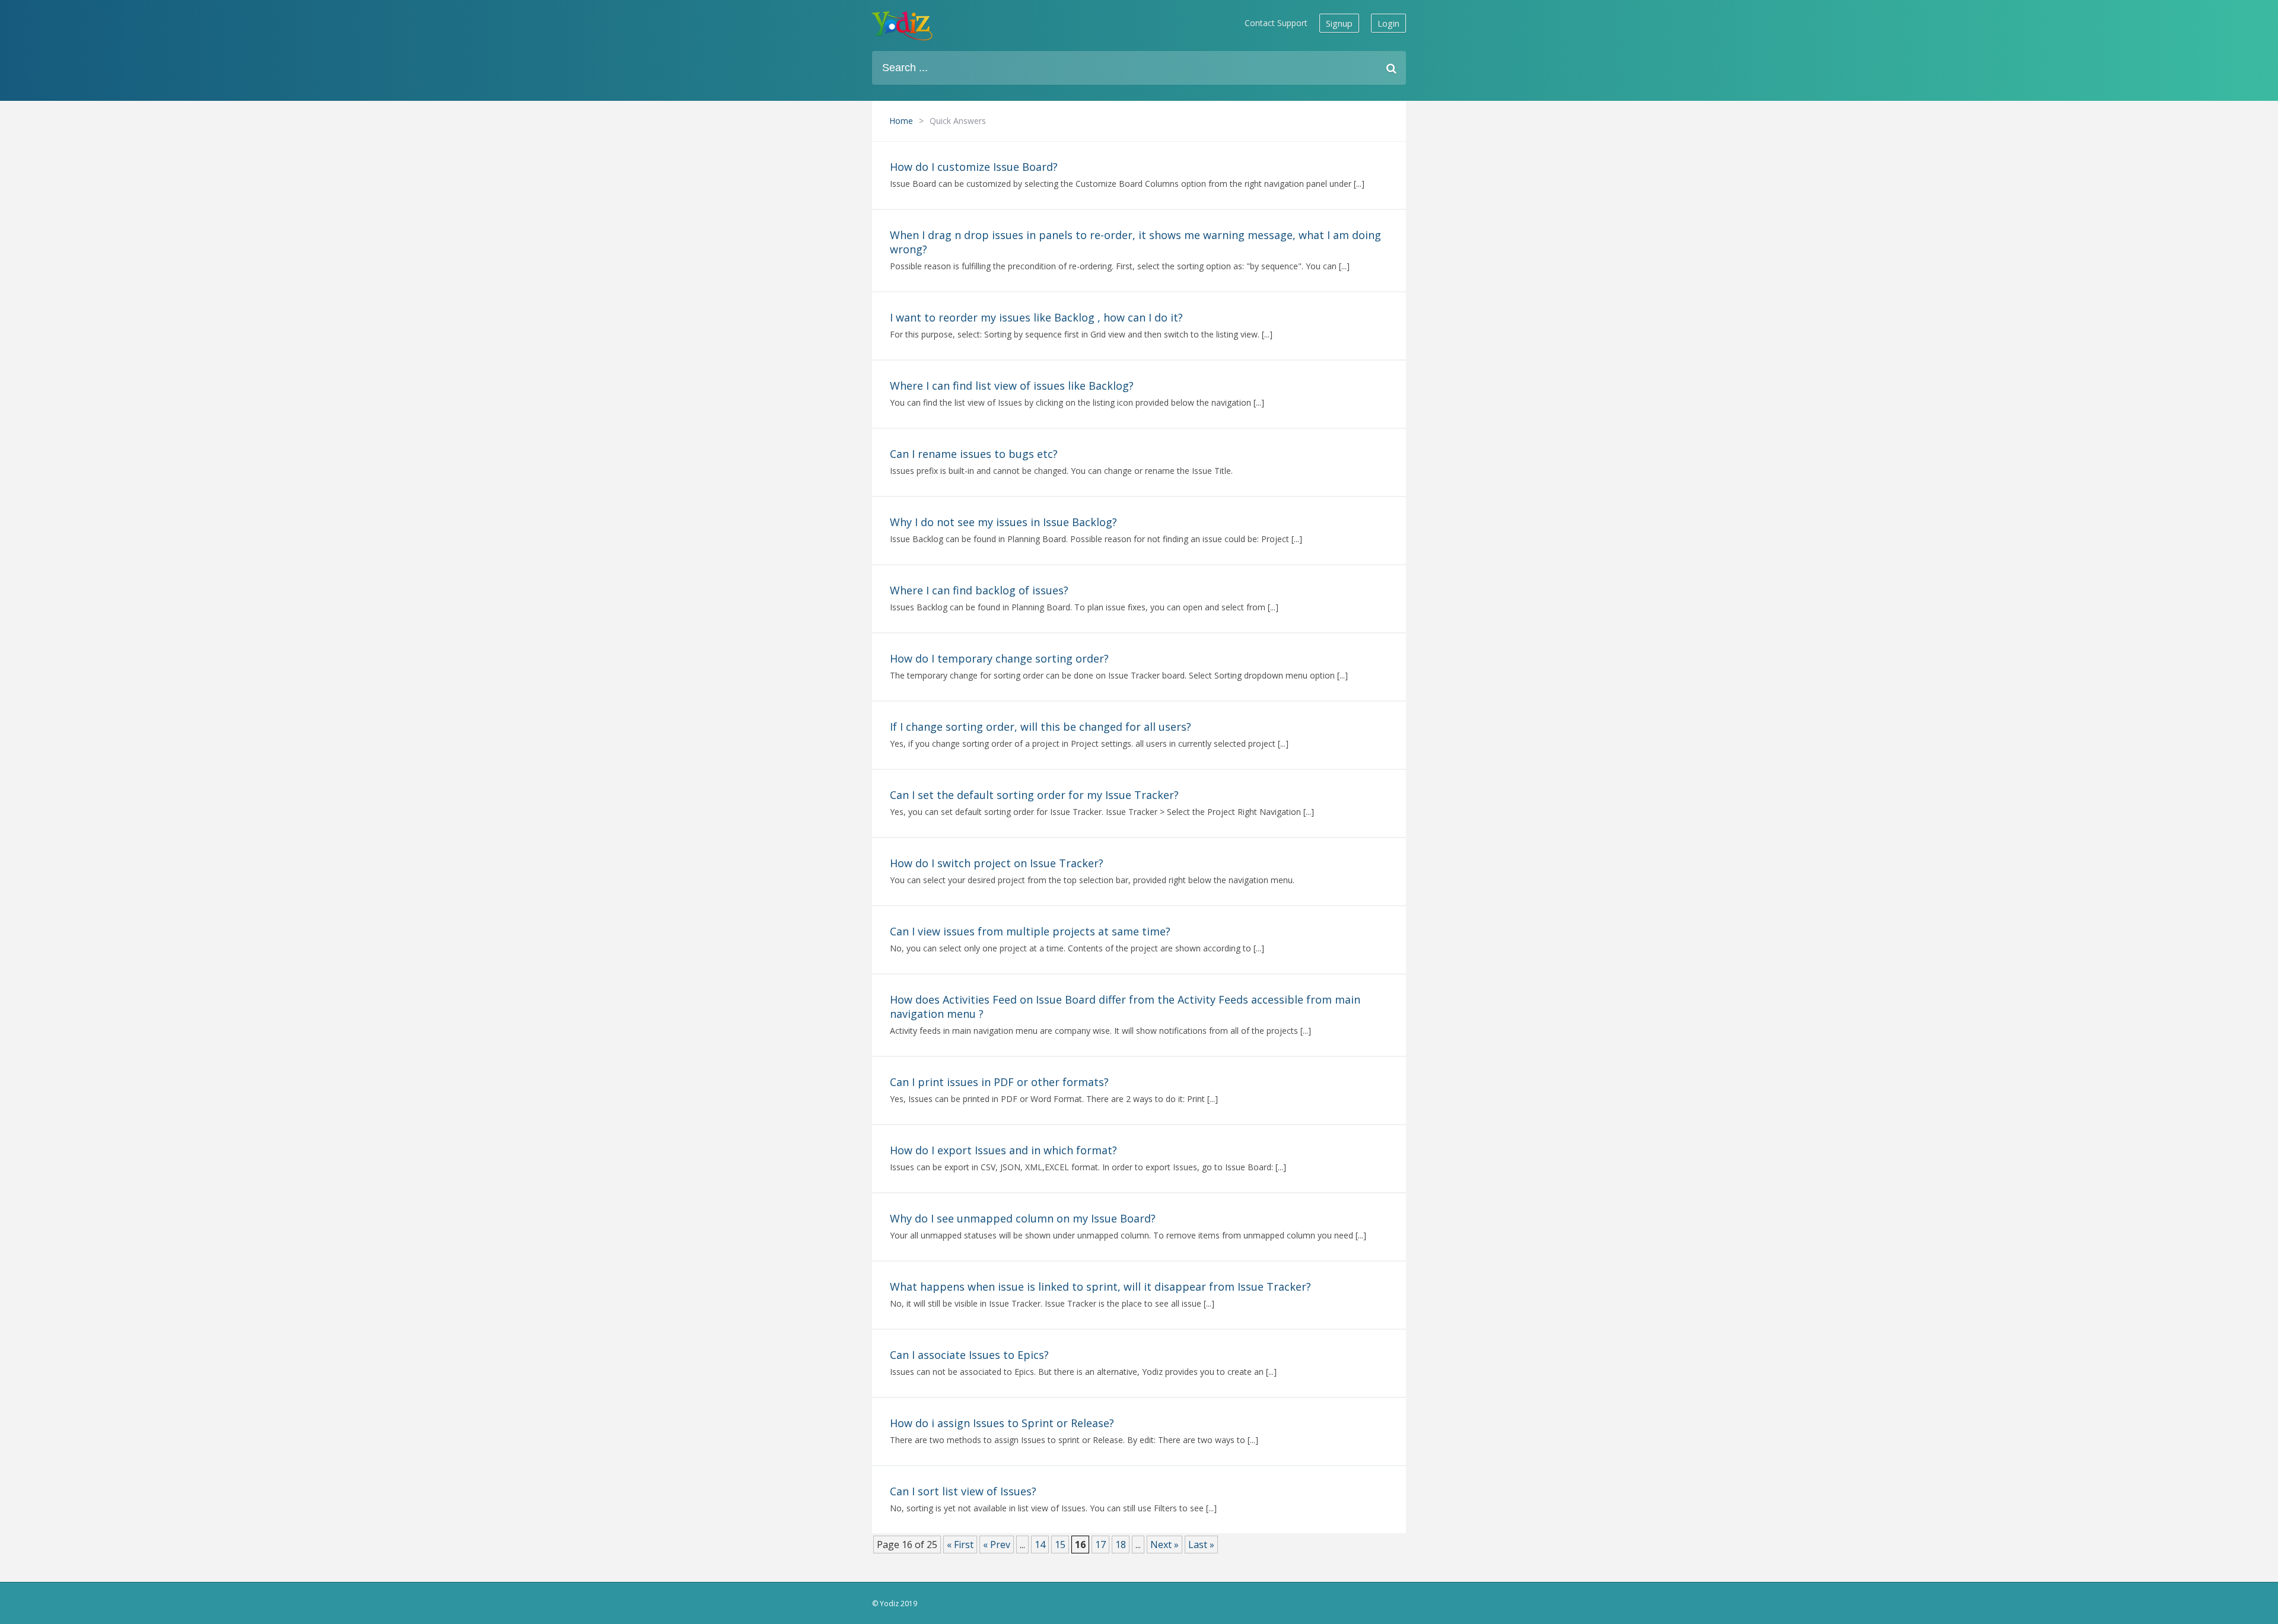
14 (1040, 1545)
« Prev (997, 1545)
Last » (1201, 1545)
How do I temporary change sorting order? (999, 658)
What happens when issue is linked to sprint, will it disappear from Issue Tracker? (1100, 1287)
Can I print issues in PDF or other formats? (999, 1082)
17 (1100, 1545)
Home (901, 121)
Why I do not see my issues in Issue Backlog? (1003, 522)
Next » (1165, 1545)
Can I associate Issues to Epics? (969, 1355)
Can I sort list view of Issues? (963, 1491)
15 (1060, 1545)
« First (960, 1545)
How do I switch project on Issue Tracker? (997, 863)
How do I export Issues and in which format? (1003, 1150)
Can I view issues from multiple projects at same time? (1030, 931)
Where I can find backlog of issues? (979, 590)
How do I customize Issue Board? (974, 167)
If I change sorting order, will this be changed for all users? (1041, 727)
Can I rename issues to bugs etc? (974, 454)
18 (1121, 1545)
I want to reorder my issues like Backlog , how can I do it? (1036, 317)
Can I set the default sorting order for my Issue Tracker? (1034, 795)
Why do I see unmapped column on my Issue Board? (1023, 1218)
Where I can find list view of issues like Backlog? (1012, 386)
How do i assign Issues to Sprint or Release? (1002, 1423)
